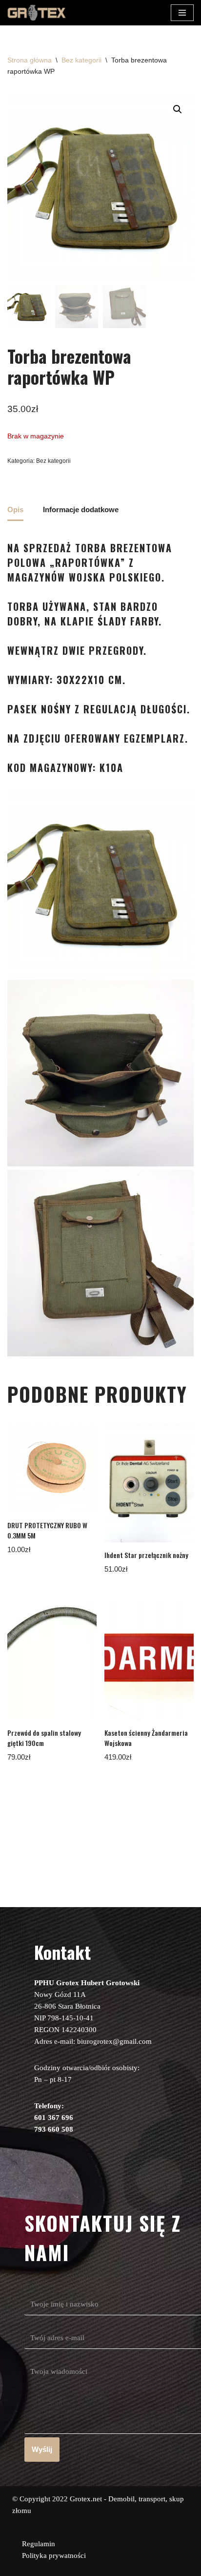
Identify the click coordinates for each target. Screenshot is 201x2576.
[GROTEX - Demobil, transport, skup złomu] (37, 13)
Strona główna (30, 60)
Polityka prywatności (54, 2555)
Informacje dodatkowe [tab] (81, 509)
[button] (178, 109)
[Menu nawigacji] (182, 13)
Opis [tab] (15, 509)
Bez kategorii (81, 60)
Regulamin (39, 2544)
